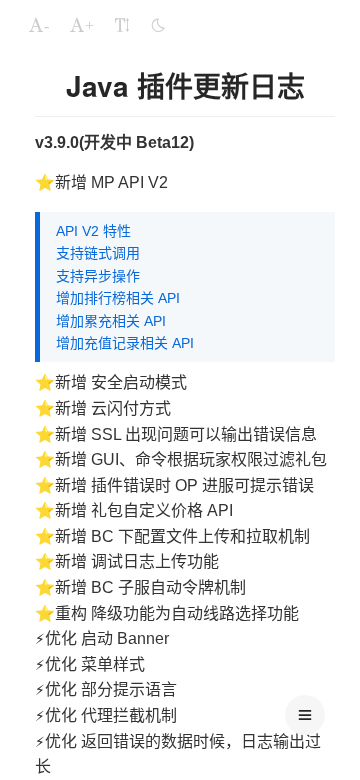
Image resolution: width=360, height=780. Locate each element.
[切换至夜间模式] (158, 25)
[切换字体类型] (122, 25)
